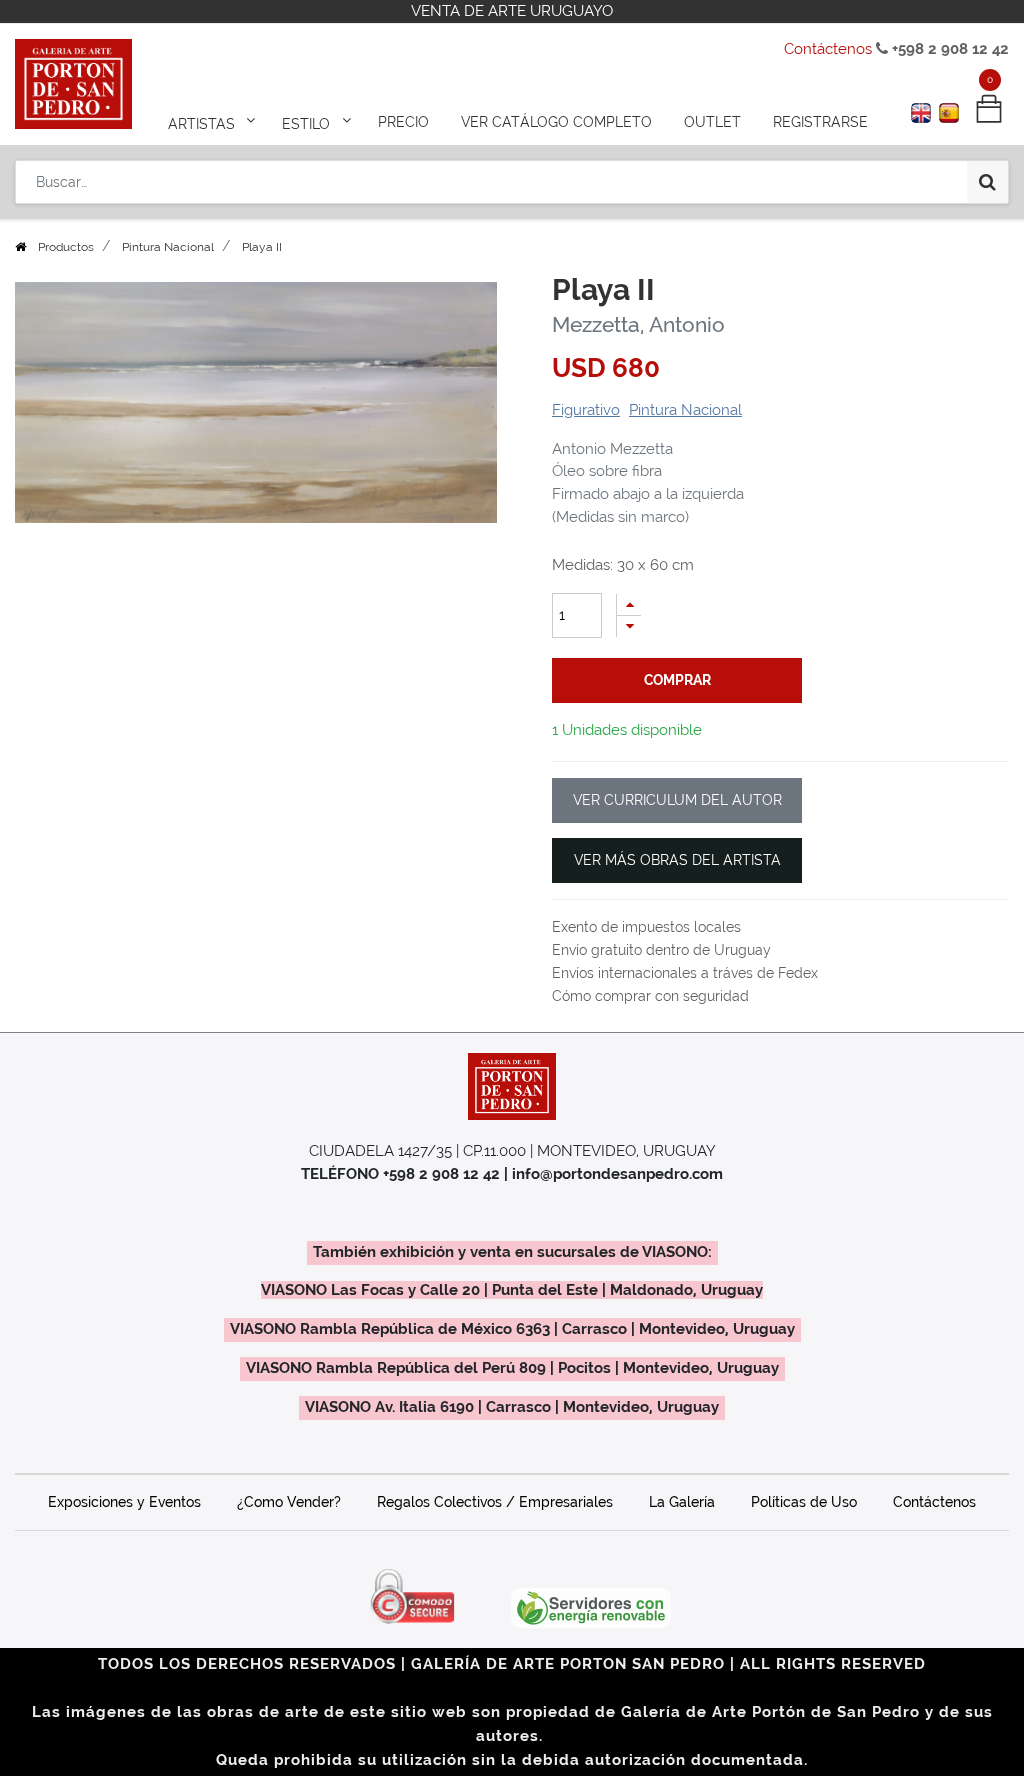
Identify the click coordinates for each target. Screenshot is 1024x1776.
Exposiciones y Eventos (124, 1502)
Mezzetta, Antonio (638, 324)
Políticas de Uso (804, 1502)
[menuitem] (403, 122)
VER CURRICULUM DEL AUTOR (677, 800)
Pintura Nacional (168, 247)
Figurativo (586, 410)
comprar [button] (677, 680)
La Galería (682, 1502)
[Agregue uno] (629, 604)
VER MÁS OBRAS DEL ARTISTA (677, 860)
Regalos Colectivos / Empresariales (495, 1502)
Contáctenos (828, 49)
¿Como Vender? (289, 1502)
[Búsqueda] (987, 182)
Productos (66, 247)
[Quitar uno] (629, 626)
